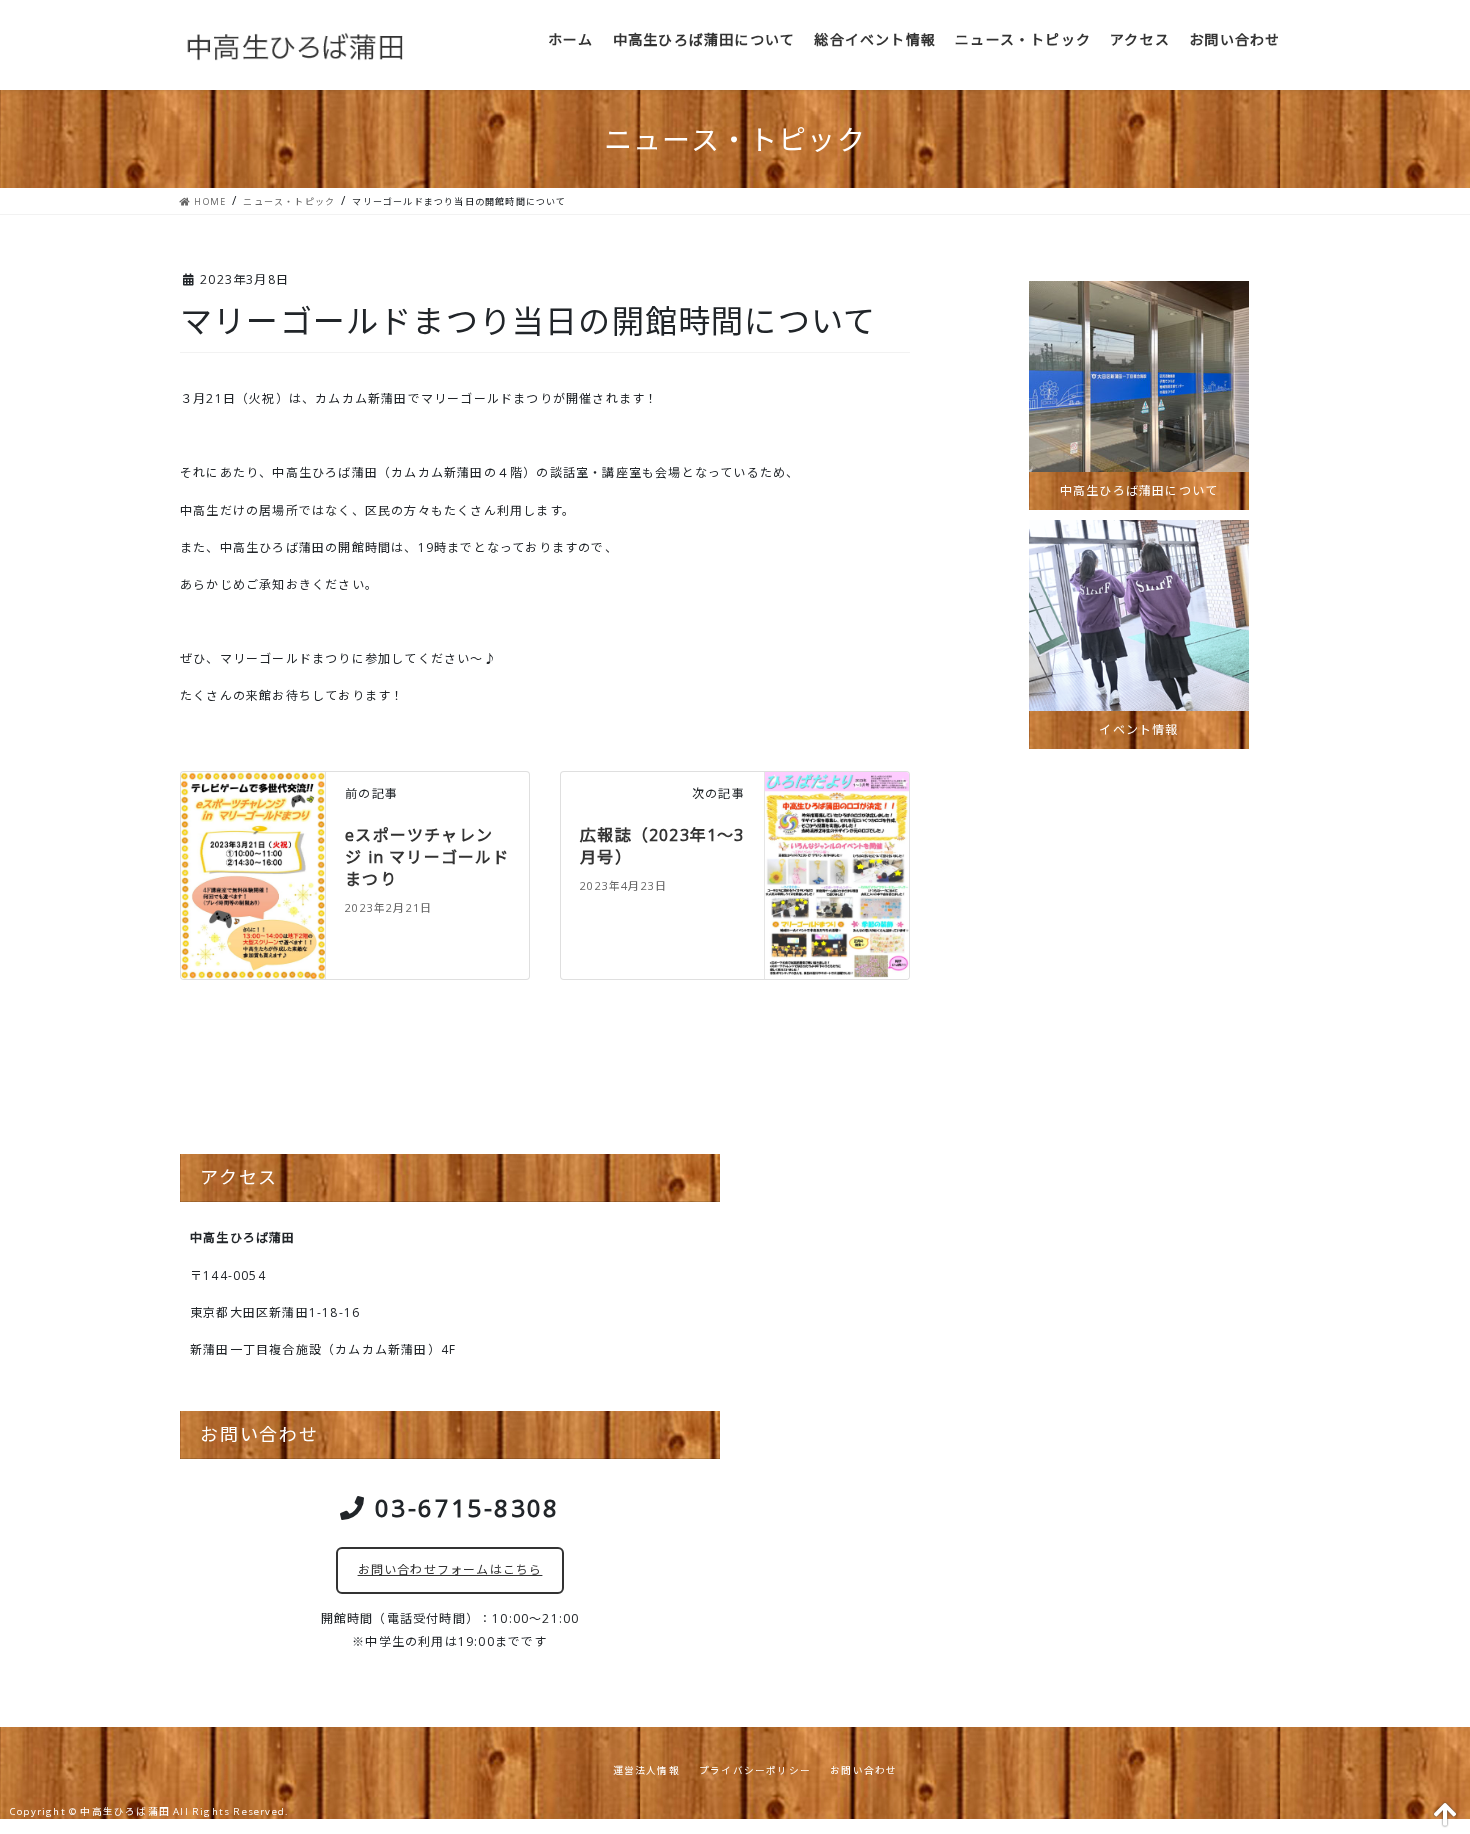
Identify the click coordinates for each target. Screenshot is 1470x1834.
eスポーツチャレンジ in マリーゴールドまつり (427, 857)
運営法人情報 (646, 1770)
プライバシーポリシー (755, 1770)
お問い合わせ (863, 1770)
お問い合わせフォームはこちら (450, 1569)
